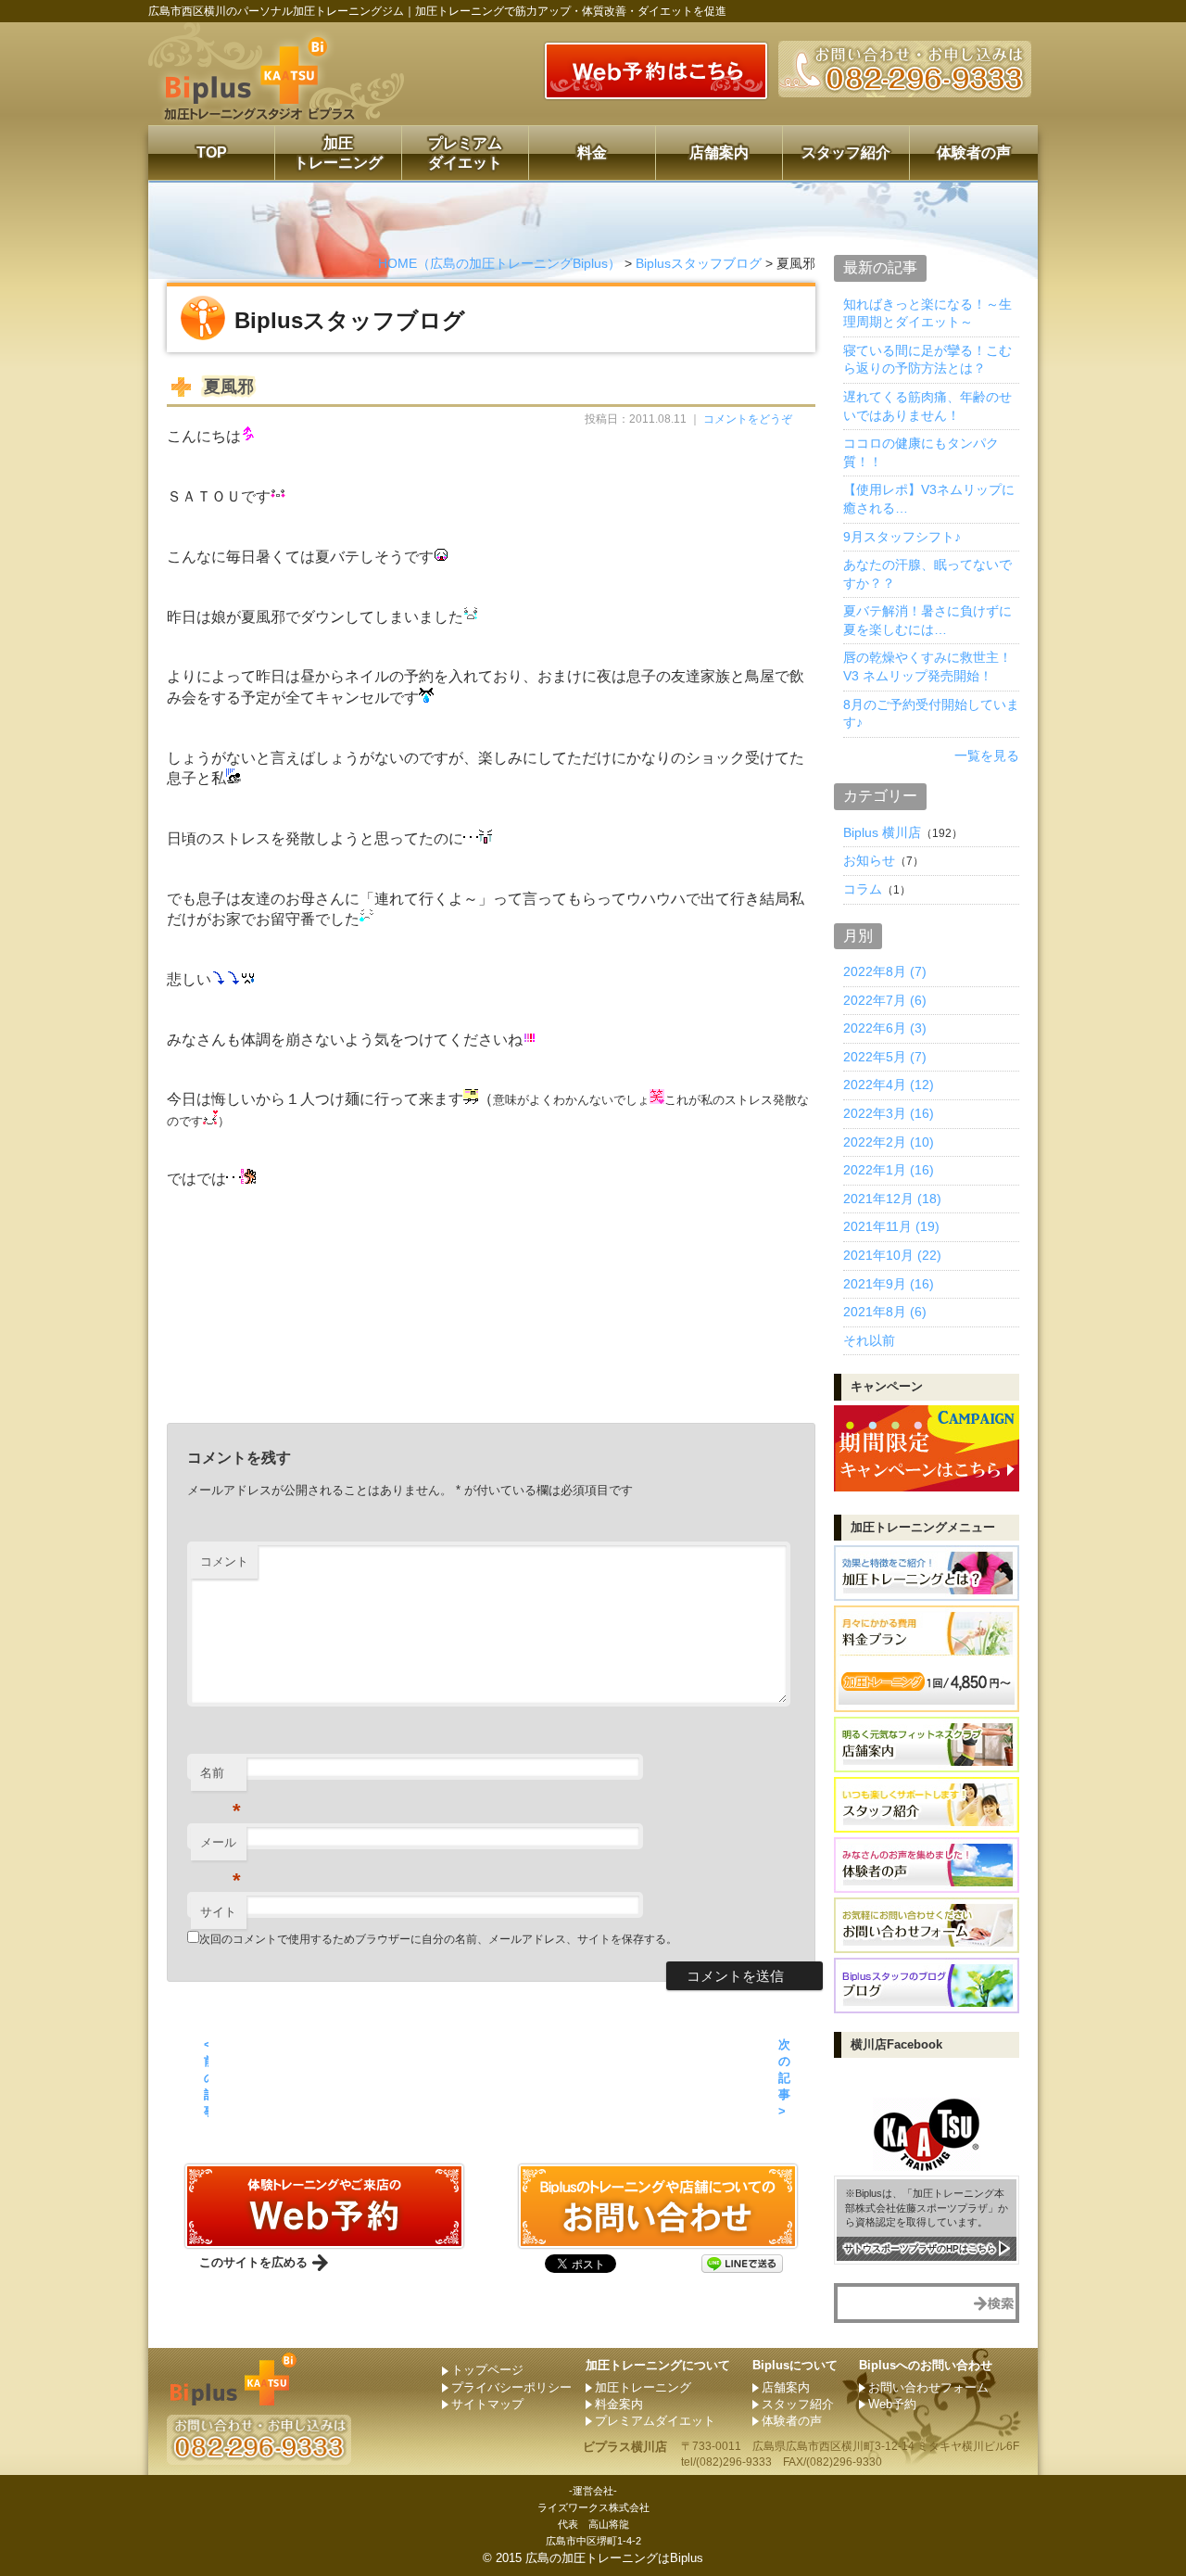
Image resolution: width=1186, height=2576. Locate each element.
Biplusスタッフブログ (699, 263)
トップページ (487, 2370)
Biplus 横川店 (882, 832)
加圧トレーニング (338, 153)
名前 (221, 1778)
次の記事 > (784, 2078)
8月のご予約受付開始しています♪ (931, 714)
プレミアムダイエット (465, 153)
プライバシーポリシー (511, 2387)
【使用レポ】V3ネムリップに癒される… (929, 499)
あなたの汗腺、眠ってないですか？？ (927, 574)
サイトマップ (487, 2404)
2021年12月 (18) (892, 1199)
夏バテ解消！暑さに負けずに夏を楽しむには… (927, 620)
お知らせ (869, 860)
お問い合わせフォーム (928, 2387)
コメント (224, 1561)
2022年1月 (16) (889, 1170)
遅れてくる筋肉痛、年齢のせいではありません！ (927, 406)
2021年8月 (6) (885, 1312)
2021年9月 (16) (889, 1284)
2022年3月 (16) (889, 1113)
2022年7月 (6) (885, 1000)
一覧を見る (987, 755)
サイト (218, 1912)
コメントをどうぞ (748, 419)
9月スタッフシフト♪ (902, 537)
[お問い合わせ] (324, 2240)
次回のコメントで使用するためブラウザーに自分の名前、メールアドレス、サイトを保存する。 (438, 1939)
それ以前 (869, 1340)
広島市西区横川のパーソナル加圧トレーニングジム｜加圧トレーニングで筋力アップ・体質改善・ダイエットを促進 (437, 11)
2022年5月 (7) (885, 1057)
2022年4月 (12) (889, 1085)
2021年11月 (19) (891, 1226)
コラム (863, 889)
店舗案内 (719, 152)
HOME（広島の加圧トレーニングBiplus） (499, 263)
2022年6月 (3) (885, 1028)
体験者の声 (974, 152)
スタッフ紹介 (846, 152)
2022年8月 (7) (885, 971)
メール (221, 1848)
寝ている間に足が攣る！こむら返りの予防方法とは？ (927, 360)
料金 (592, 152)
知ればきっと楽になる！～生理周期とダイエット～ (927, 313)
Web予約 (892, 2404)
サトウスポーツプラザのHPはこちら (920, 2248)
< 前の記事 (206, 2078)
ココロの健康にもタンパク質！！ (921, 452)
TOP (212, 152)
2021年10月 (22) (892, 1255)
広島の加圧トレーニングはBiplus (614, 2558)
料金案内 (619, 2404)
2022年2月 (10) (889, 1142)
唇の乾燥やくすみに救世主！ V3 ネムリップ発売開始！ (927, 666)
